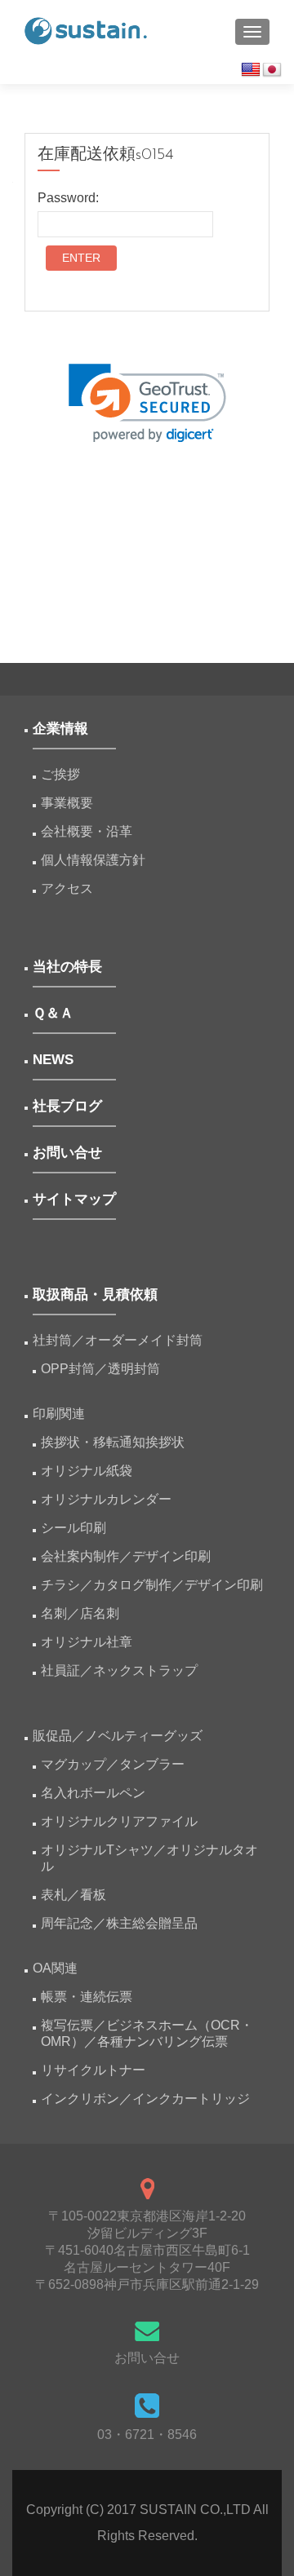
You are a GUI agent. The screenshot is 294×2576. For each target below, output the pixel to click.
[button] (147, 403)
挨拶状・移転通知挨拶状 (113, 1442)
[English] (251, 70)
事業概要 (67, 803)
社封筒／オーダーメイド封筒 (118, 1340)
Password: (68, 198)
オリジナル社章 (87, 1642)
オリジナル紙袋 (87, 1471)
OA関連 (55, 1968)
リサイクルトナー (93, 2070)
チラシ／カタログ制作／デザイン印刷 (152, 1585)
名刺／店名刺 (80, 1613)
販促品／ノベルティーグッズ (118, 1736)
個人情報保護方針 (93, 860)
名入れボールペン (93, 1793)
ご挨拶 (60, 774)
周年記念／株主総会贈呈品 (119, 1923)
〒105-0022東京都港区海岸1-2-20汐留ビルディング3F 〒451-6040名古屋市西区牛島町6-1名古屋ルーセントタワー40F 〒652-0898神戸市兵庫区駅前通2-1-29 (147, 2250)
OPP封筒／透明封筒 (100, 1369)
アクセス (67, 888)
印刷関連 (59, 1414)
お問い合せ (147, 2358)
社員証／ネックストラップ (119, 1670)
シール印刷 (73, 1528)
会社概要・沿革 (87, 831)
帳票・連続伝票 (93, 1997)
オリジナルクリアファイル (119, 1821)
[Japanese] (272, 70)
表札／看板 (73, 1895)
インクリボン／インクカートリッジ (145, 2099)
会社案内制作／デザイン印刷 (126, 1556)
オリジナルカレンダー (106, 1499)
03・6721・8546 (147, 2435)
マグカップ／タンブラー (113, 1764)
